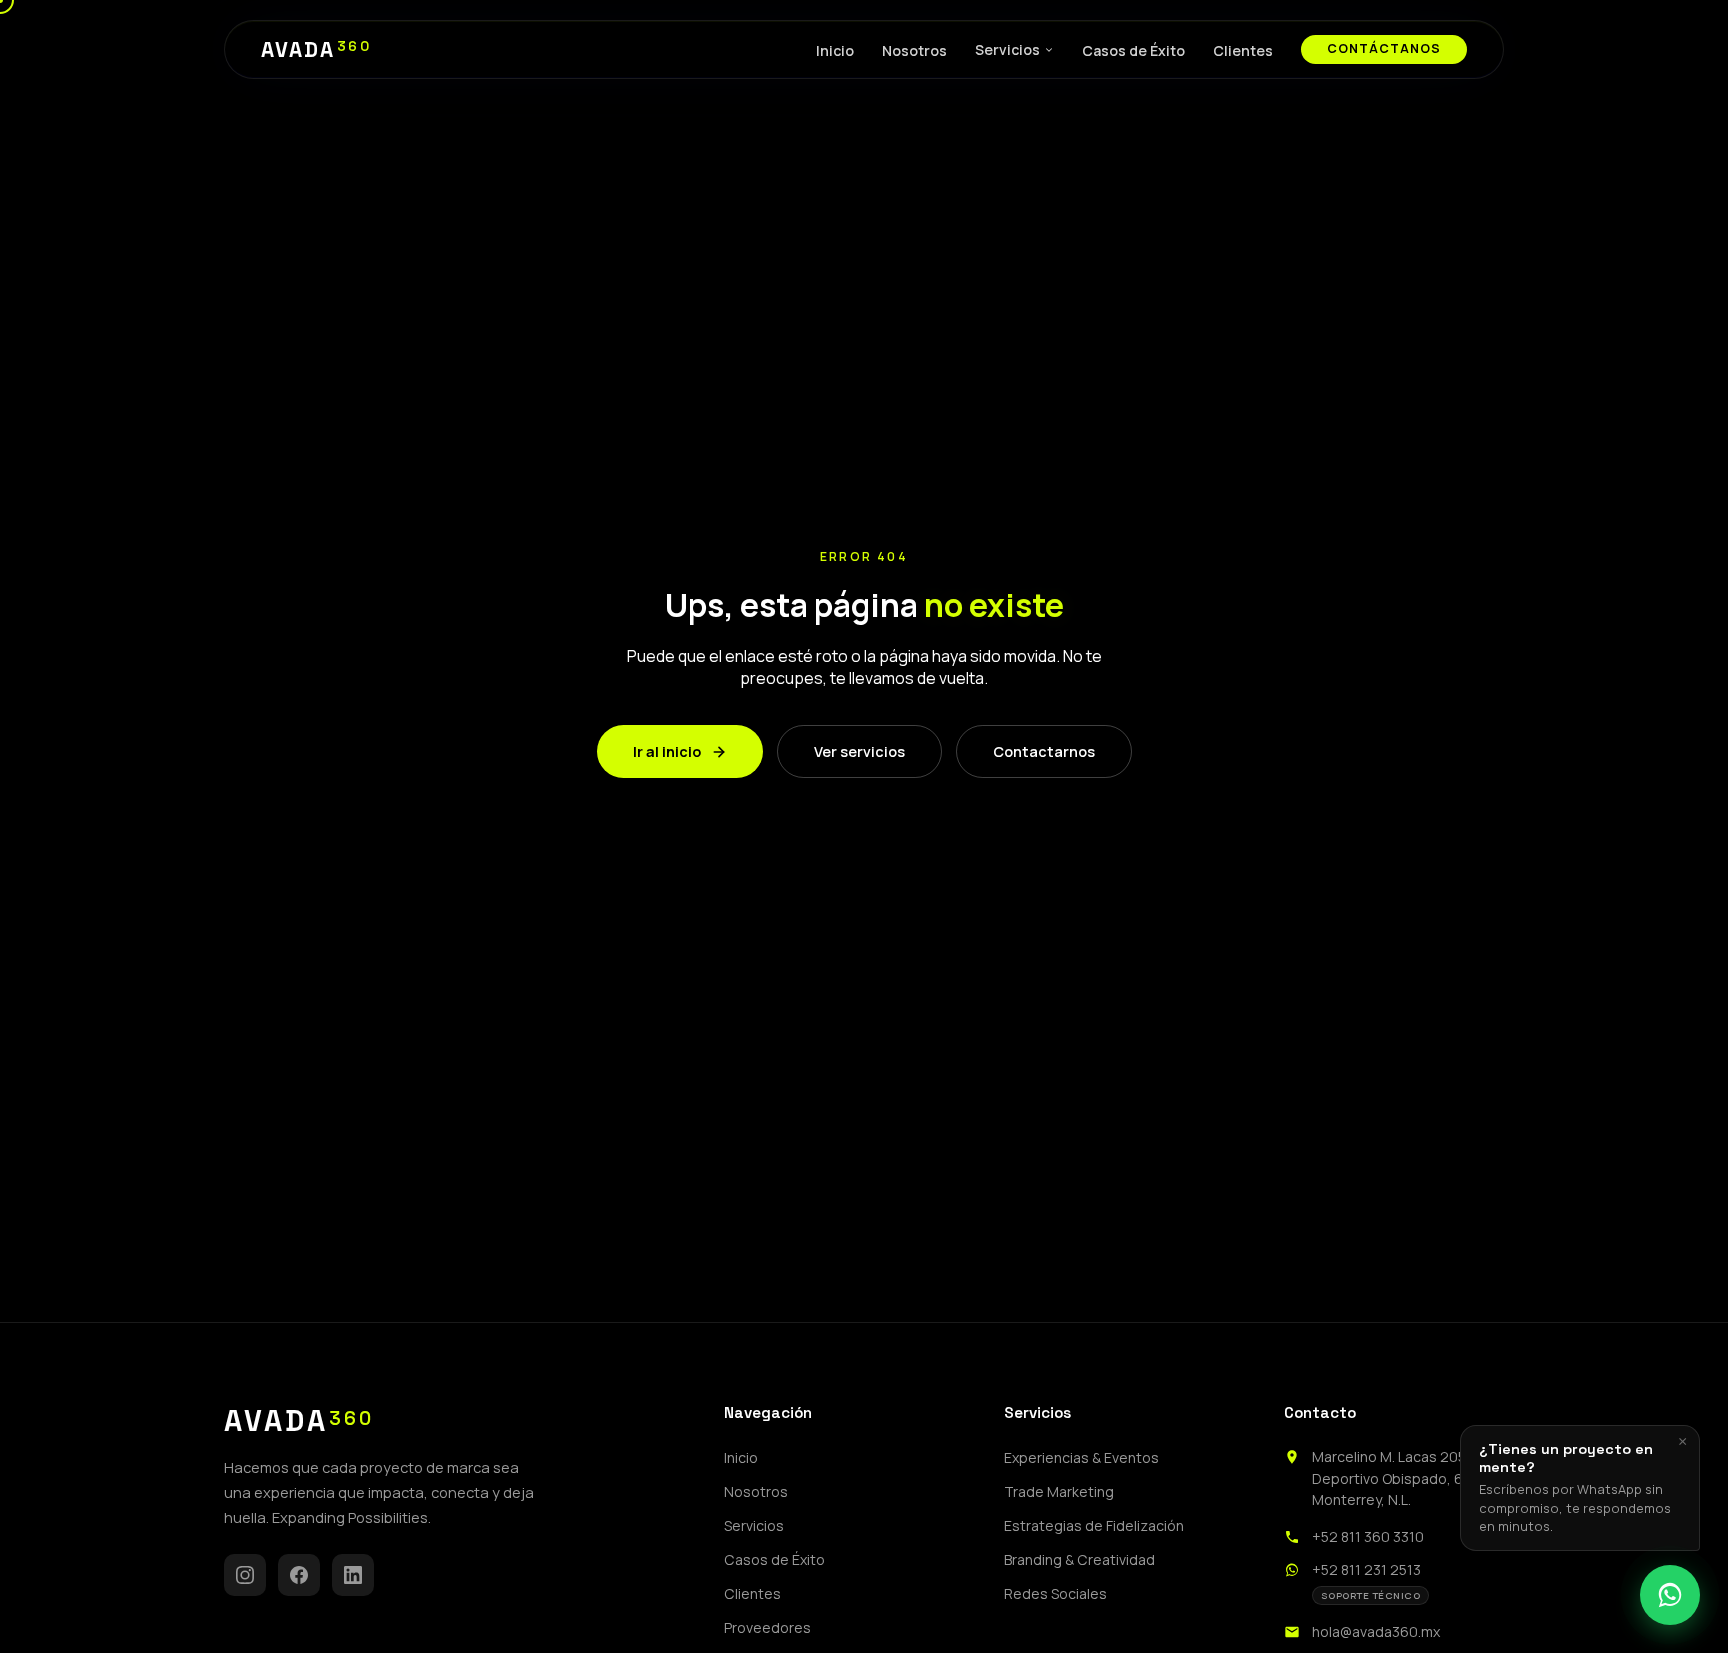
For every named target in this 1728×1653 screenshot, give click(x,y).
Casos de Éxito (1133, 50)
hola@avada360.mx (1376, 1631)
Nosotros (914, 50)
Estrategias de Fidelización (1094, 1525)
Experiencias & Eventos (1081, 1457)
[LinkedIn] (353, 1575)
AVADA (316, 50)
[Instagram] (245, 1575)
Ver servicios (859, 751)
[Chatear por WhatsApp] (1670, 1595)
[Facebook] (299, 1575)
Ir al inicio (667, 751)
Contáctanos (1384, 48)
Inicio (835, 50)
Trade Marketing (1059, 1491)
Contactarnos (1044, 751)
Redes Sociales (1055, 1593)
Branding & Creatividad (1079, 1559)
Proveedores (767, 1627)
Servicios (1007, 49)
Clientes (1243, 50)
